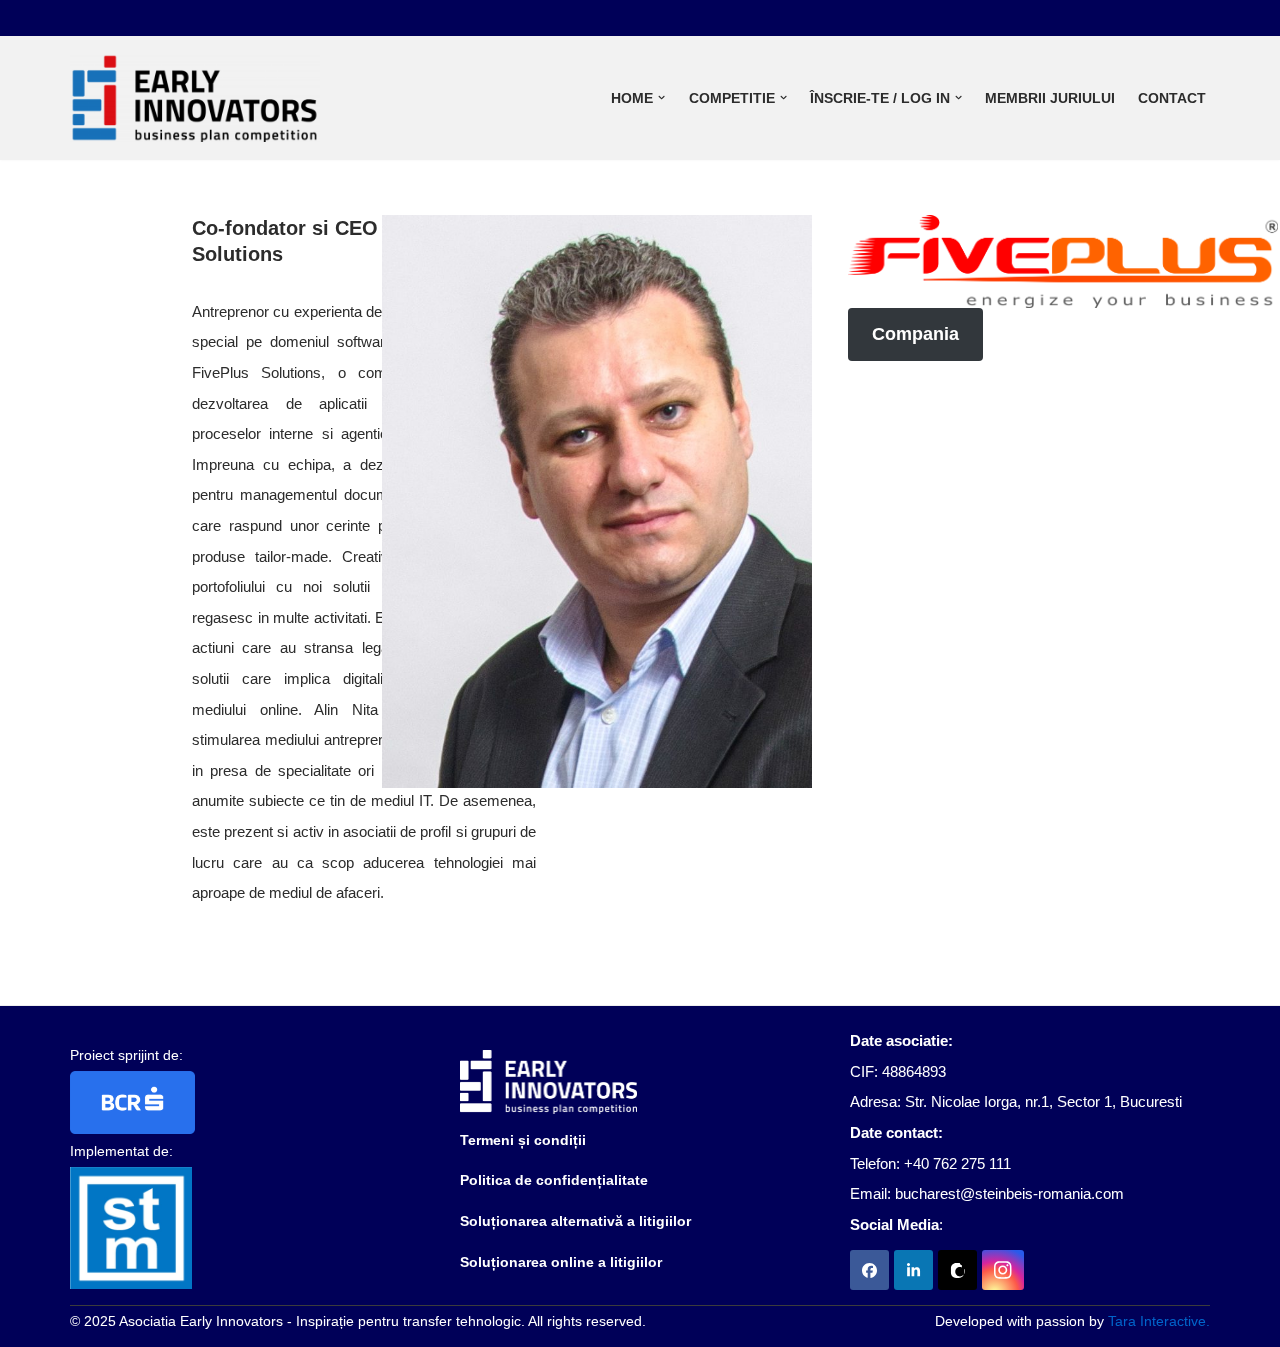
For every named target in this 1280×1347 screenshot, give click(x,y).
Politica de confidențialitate (554, 1180)
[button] (661, 97)
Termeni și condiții (523, 1140)
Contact (1172, 98)
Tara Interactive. (1159, 1321)
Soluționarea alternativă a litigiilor (575, 1221)
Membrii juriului (1050, 98)
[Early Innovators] (195, 98)
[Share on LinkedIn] (913, 1270)
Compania (915, 334)
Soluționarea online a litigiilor (561, 1262)
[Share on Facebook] (869, 1270)
